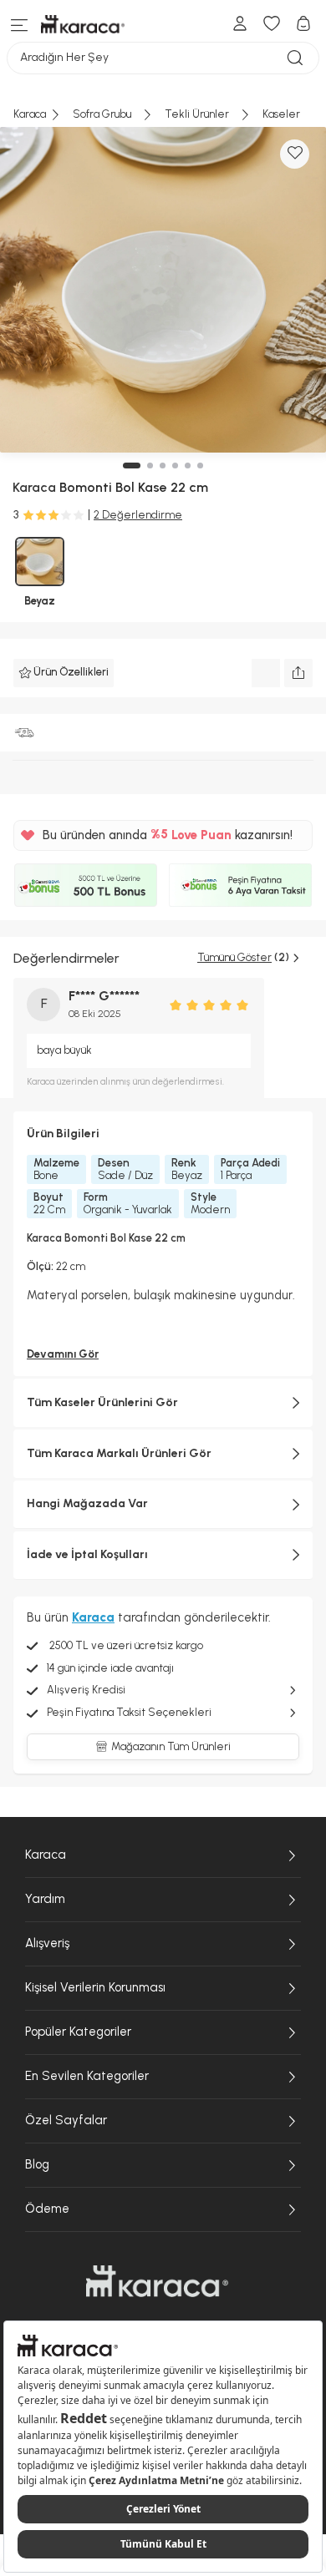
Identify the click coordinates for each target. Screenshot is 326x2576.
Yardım (45, 1899)
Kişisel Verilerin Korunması (95, 1987)
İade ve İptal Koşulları (87, 1554)
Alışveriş (47, 1943)
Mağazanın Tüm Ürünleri (171, 1746)
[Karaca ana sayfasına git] (157, 2281)
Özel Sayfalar (66, 2120)
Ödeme (47, 2209)
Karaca (46, 1855)
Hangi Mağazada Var (87, 1503)
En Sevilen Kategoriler (87, 2076)
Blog (37, 2164)
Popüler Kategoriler (78, 2032)
